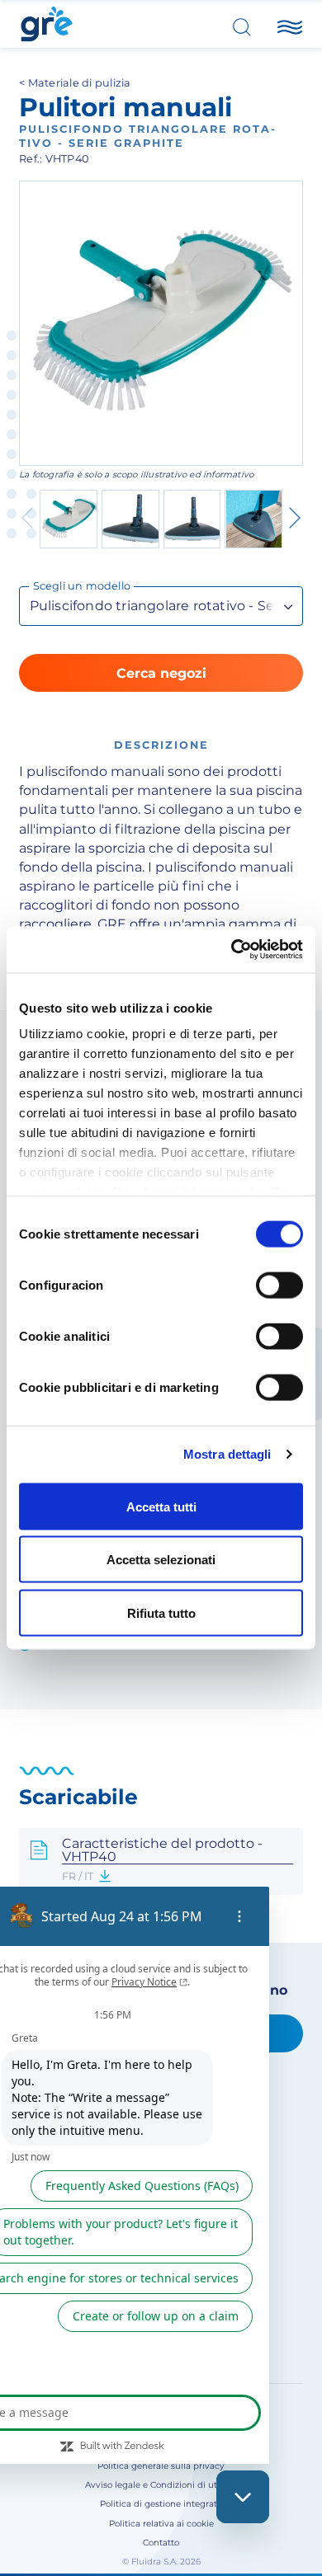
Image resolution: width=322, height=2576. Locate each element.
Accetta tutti (161, 1506)
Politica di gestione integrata (161, 2504)
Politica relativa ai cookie (161, 2524)
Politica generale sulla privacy (161, 2466)
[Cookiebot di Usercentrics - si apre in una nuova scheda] (232, 950)
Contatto (161, 2543)
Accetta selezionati (161, 1560)
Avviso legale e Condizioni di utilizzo (161, 2485)
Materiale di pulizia (80, 83)
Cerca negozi (161, 673)
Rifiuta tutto (161, 1612)
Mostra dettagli (227, 1454)
